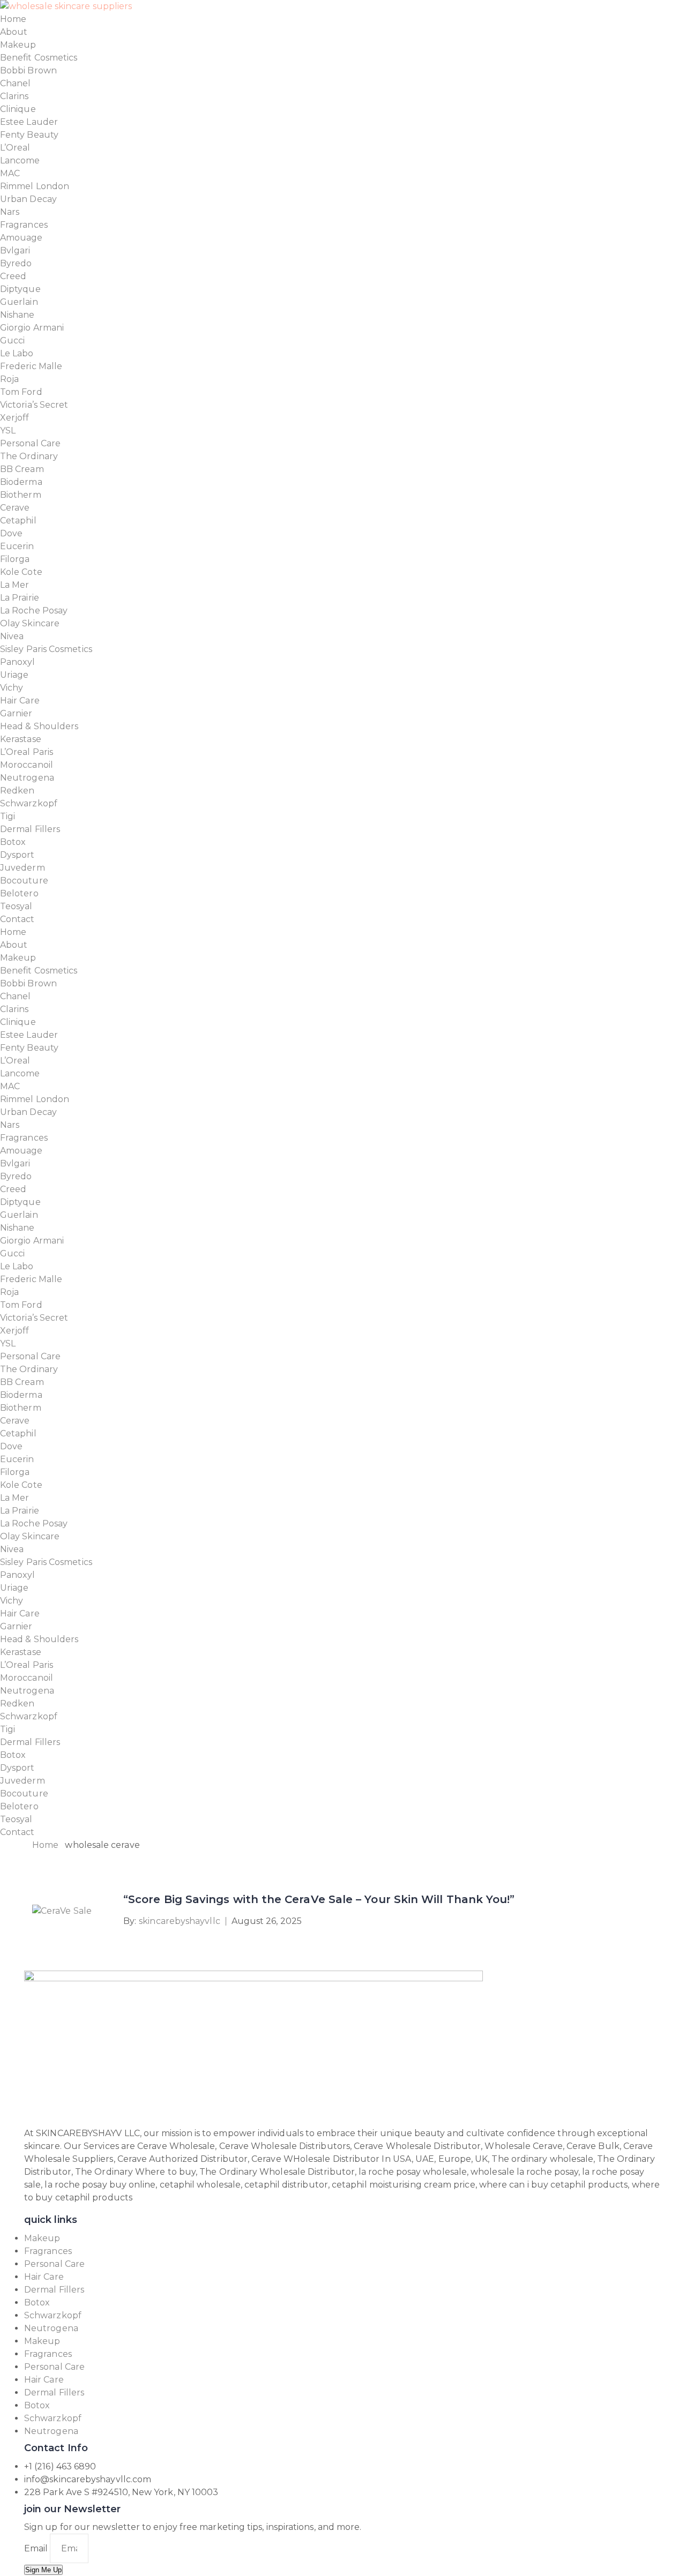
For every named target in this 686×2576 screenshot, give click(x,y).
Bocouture (24, 881)
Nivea (12, 636)
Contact (17, 919)
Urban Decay (28, 199)
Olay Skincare (30, 623)
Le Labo (17, 353)
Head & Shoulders (39, 726)
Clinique (18, 109)
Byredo (16, 263)
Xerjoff (15, 418)
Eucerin (17, 546)
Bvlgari (15, 250)
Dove (11, 533)
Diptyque (20, 289)
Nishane (17, 315)
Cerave (15, 508)
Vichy (12, 688)
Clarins (14, 96)
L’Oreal (15, 148)
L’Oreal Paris (27, 752)
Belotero (19, 893)
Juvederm (23, 868)
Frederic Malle (31, 366)
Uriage (14, 675)
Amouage (21, 238)
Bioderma (21, 482)
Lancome (20, 160)
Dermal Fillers (30, 829)
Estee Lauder (29, 122)
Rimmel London (35, 186)
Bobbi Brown (28, 70)
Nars (10, 212)
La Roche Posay (34, 611)
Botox (13, 842)
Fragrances (24, 225)
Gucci (12, 340)
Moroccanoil (27, 765)
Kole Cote (21, 572)
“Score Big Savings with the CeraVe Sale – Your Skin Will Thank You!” (319, 1899)
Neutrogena (27, 778)
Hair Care (20, 701)
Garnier (16, 713)
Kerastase (21, 739)
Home (13, 19)
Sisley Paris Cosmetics (46, 649)
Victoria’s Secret (34, 405)
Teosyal (16, 906)
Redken (17, 791)
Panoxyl (18, 662)
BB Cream (22, 469)
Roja (9, 379)
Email (37, 2548)
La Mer (14, 585)
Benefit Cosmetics (39, 58)
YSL (8, 430)
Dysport (17, 855)
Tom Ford (21, 392)
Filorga (15, 559)
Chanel (15, 83)
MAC (10, 173)
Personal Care (30, 443)
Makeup (18, 45)
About (14, 32)
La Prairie (20, 598)
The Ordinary (29, 456)
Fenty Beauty (29, 135)
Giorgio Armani (32, 328)
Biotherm (21, 495)
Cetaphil (18, 521)
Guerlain (19, 302)
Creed (13, 276)
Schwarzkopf (29, 803)
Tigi (8, 816)
